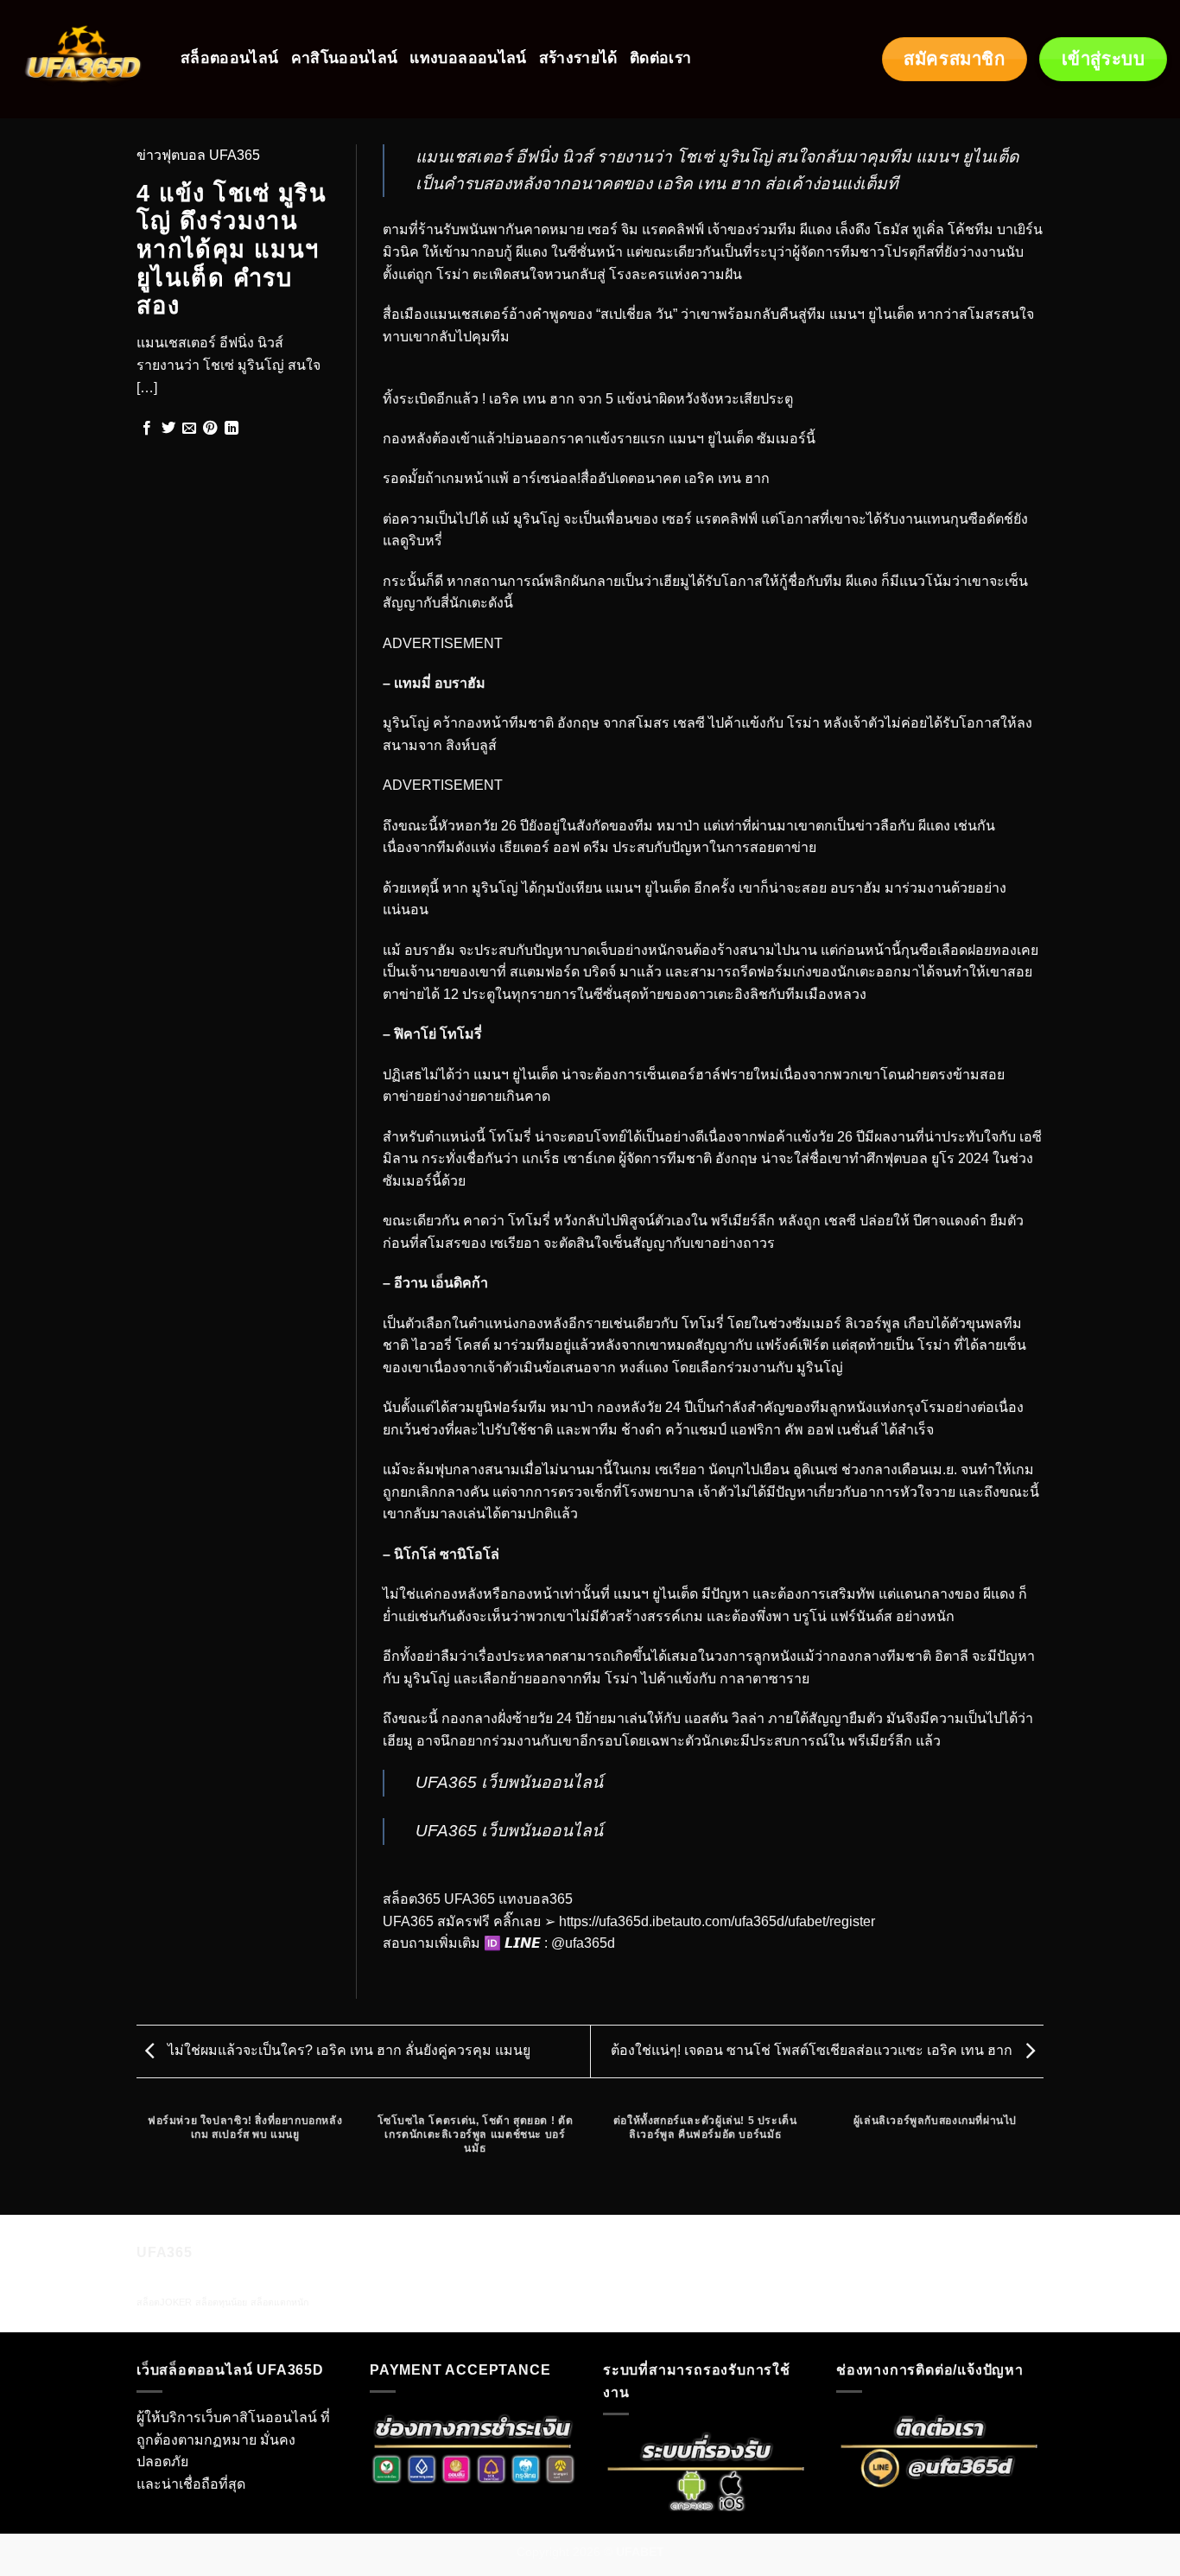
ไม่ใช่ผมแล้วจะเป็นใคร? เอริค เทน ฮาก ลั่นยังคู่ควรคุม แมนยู (347, 2050)
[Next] (1041, 2158)
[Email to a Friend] (189, 429)
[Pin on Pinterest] (210, 429)
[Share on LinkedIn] (232, 429)
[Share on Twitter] (168, 429)
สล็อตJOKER (164, 2302)
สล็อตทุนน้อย (221, 2302)
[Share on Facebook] (147, 429)
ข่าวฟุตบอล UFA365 (198, 155)
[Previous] (140, 2158)
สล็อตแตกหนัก (279, 2302)
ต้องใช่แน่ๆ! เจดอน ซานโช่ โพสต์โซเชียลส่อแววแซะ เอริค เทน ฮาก (813, 2050)
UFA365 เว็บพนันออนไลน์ (509, 1782)
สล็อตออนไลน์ (230, 58)
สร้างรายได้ (578, 58)
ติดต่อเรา (660, 58)
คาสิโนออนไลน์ (345, 58)
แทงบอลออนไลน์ (468, 58)
